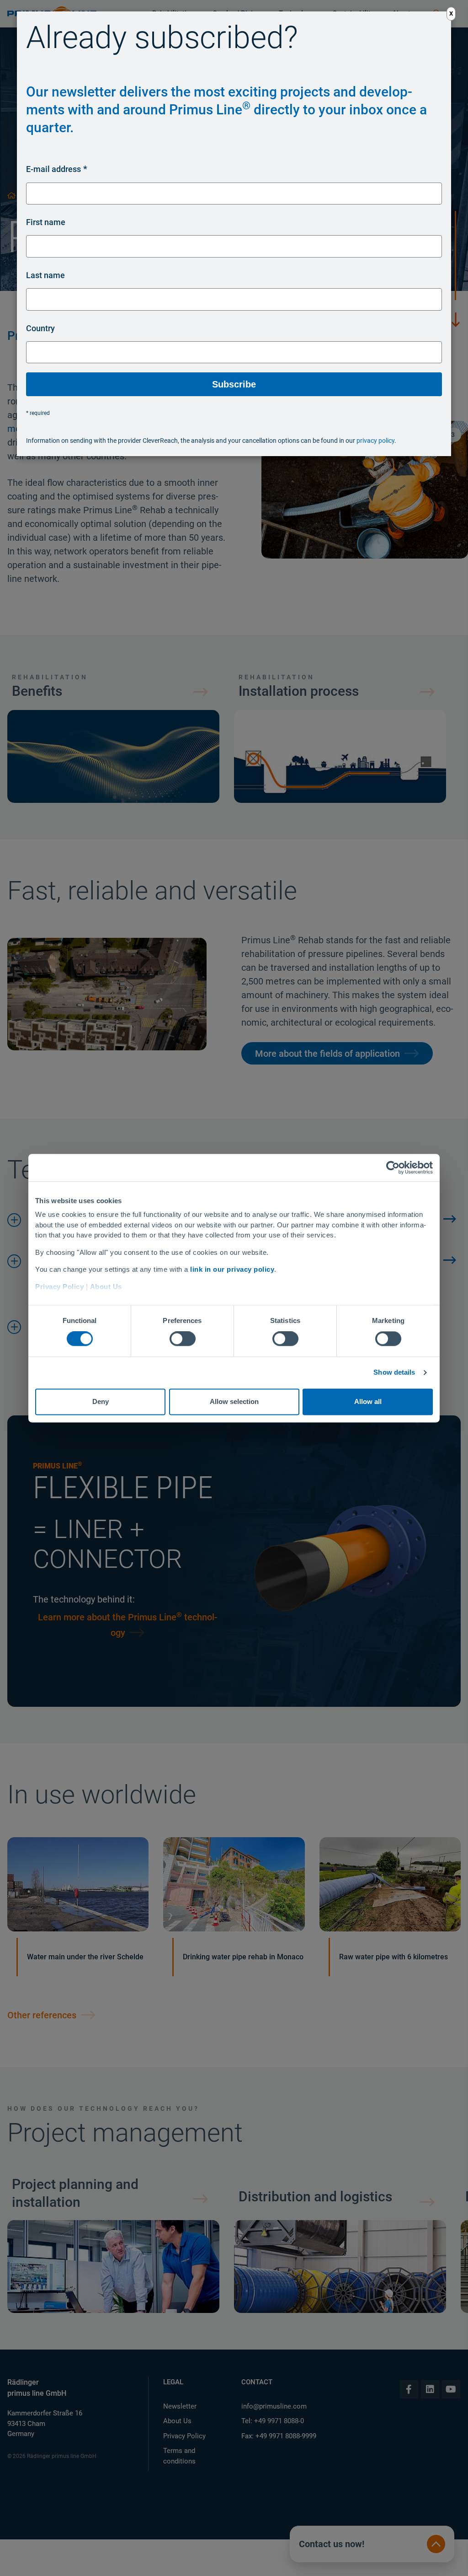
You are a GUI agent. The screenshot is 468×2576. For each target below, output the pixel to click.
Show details (394, 1373)
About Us (106, 1287)
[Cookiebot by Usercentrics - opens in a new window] (393, 1167)
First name (46, 222)
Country (40, 328)
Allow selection (234, 1401)
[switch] (183, 1339)
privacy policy (375, 441)
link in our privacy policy (232, 1269)
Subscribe (234, 384)
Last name (45, 275)
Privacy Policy (59, 1287)
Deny (101, 1401)
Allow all (368, 1401)
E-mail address (53, 169)
